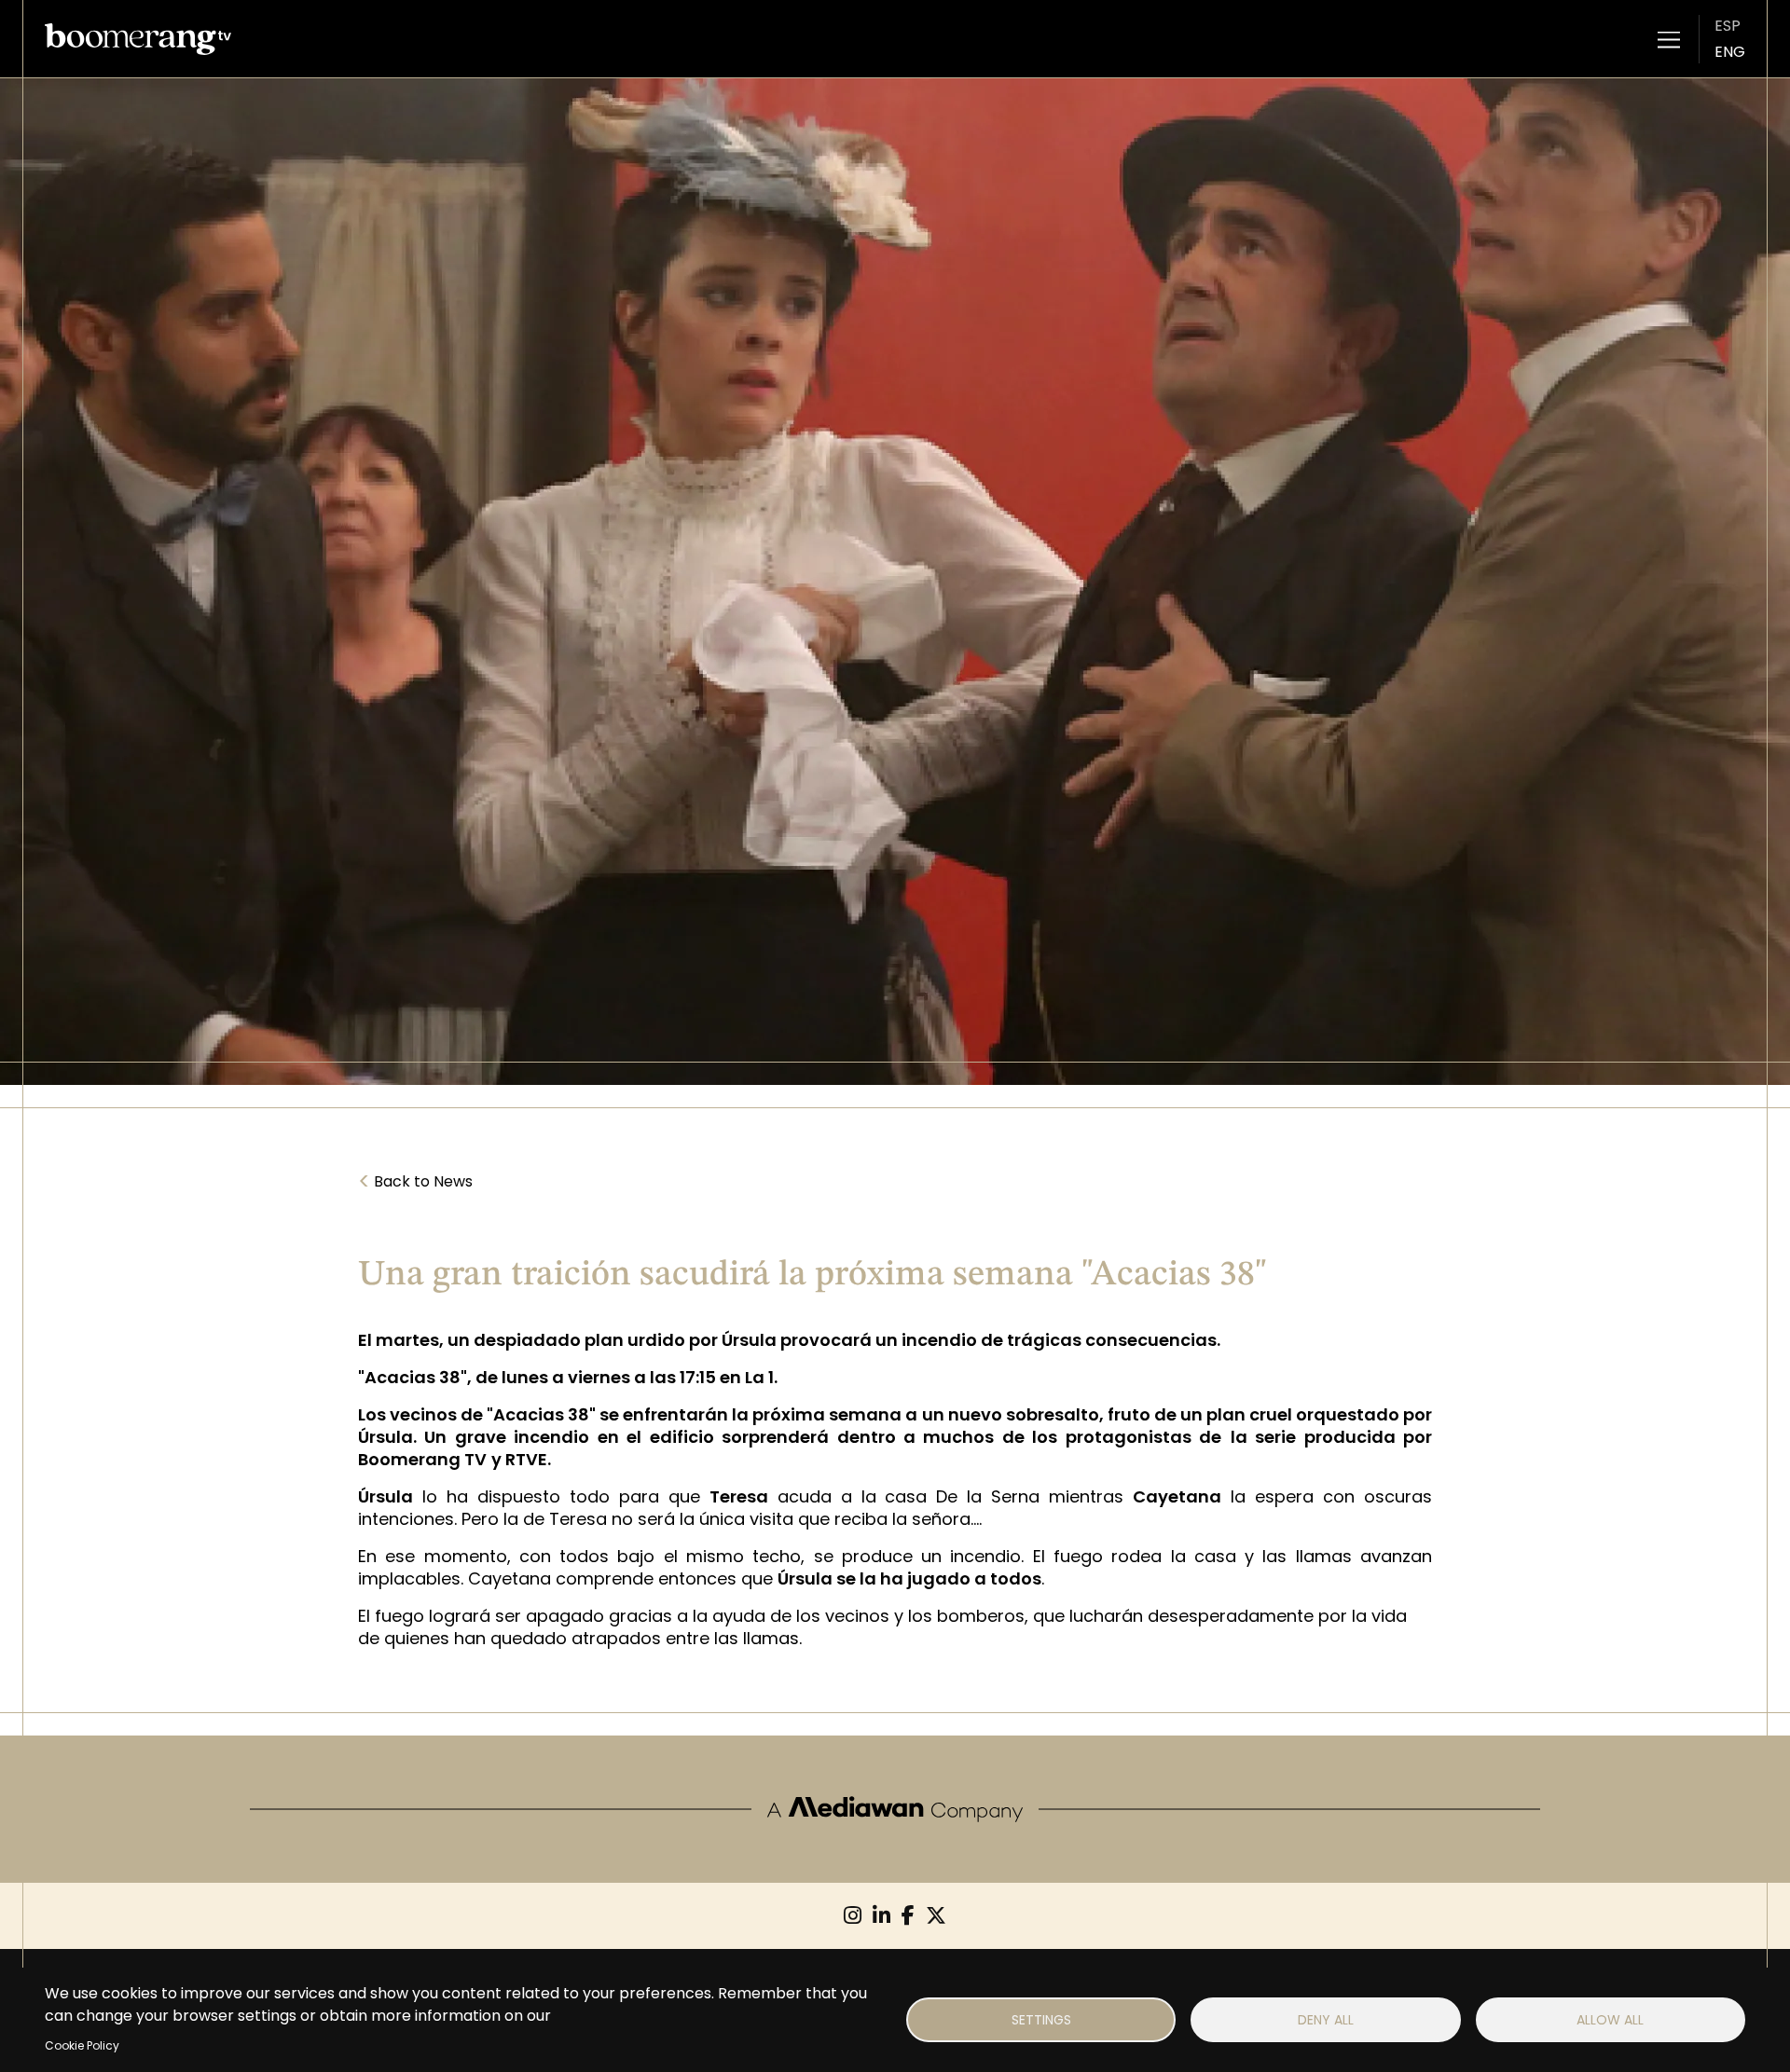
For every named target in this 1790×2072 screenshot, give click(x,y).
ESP (1728, 26)
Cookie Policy (82, 2045)
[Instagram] (853, 1916)
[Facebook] (908, 1916)
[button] (1669, 39)
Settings (1041, 2020)
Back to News (415, 1182)
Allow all (1610, 2020)
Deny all (1326, 2020)
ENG (1730, 52)
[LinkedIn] (881, 1916)
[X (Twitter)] (936, 1916)
